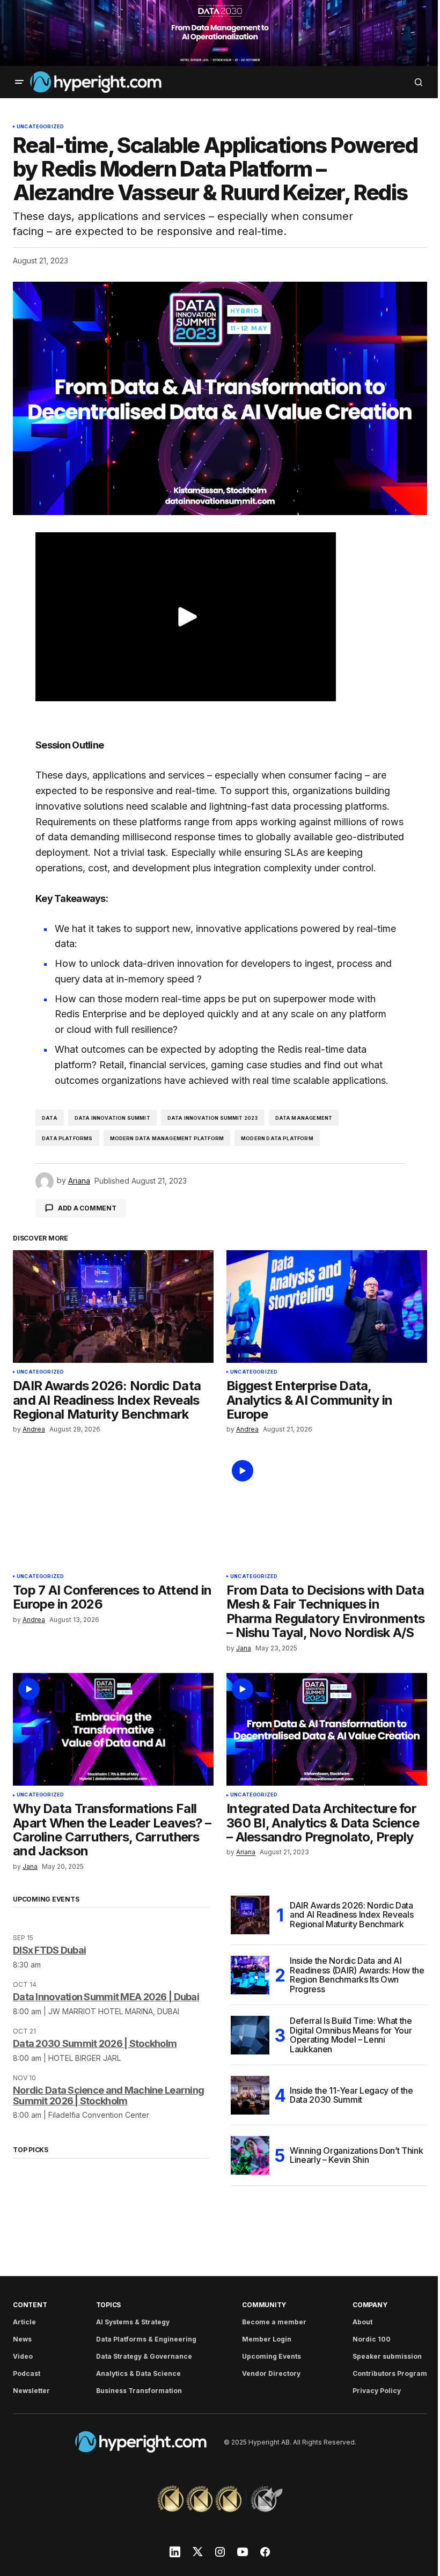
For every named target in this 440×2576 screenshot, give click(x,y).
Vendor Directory (271, 2373)
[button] (19, 82)
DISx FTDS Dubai (49, 1950)
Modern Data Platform (277, 1138)
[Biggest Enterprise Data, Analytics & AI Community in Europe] (327, 1307)
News (22, 2339)
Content (30, 2305)
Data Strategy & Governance (144, 2356)
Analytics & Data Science (138, 2373)
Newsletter (31, 2391)
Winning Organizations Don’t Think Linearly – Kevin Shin (356, 2155)
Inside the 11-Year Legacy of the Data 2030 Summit (351, 2095)
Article (24, 2322)
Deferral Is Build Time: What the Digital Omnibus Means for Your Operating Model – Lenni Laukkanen (351, 2035)
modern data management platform (167, 1138)
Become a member (274, 2322)
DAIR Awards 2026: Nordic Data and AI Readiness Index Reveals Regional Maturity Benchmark (351, 1915)
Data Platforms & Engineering (146, 2339)
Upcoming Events (272, 2356)
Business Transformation (139, 2391)
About (362, 2322)
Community (264, 2305)
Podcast (27, 2373)
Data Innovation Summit (112, 1118)
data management (304, 1118)
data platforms (67, 1138)
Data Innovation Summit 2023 (213, 1118)
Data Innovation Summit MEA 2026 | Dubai (106, 1997)
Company (370, 2305)
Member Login (267, 2339)
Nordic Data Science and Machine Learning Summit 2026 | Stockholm (108, 2096)
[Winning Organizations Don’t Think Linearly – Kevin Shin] (250, 2155)
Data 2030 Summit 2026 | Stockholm (95, 2043)
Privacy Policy (377, 2391)
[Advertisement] (220, 33)
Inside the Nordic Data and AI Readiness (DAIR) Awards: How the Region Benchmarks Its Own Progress (357, 1975)
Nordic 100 (372, 2339)
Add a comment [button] (87, 1208)
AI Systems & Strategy (133, 2322)
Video (23, 2356)
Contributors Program (390, 2373)
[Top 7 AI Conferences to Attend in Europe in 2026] (113, 1511)
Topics (109, 2305)
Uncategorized (40, 127)
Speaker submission (387, 2356)
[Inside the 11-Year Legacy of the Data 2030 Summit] (250, 2095)
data (50, 1118)
